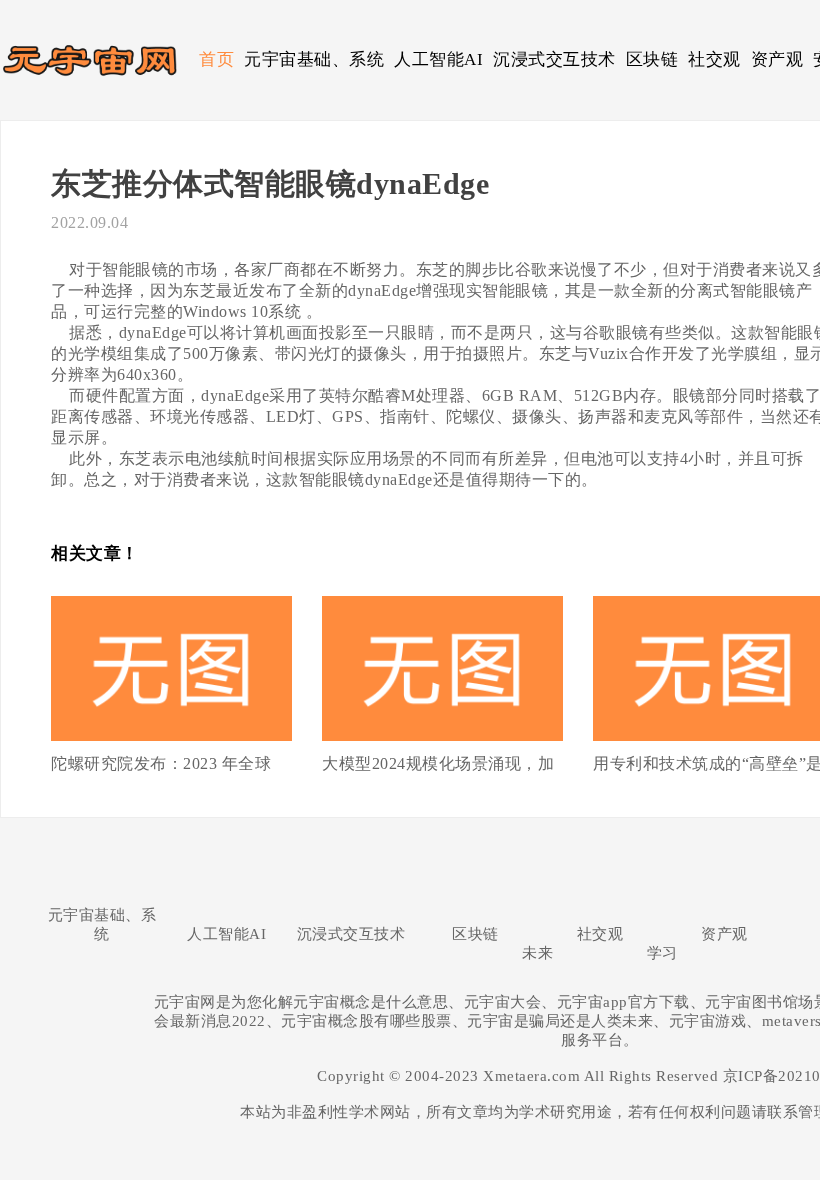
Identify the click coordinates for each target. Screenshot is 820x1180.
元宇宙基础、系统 (314, 59)
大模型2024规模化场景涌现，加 (438, 763)
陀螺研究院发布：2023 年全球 (161, 763)
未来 (537, 953)
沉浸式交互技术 (554, 59)
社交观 (714, 59)
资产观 (777, 59)
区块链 (652, 59)
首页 (216, 59)
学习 (662, 953)
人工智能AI (438, 59)
